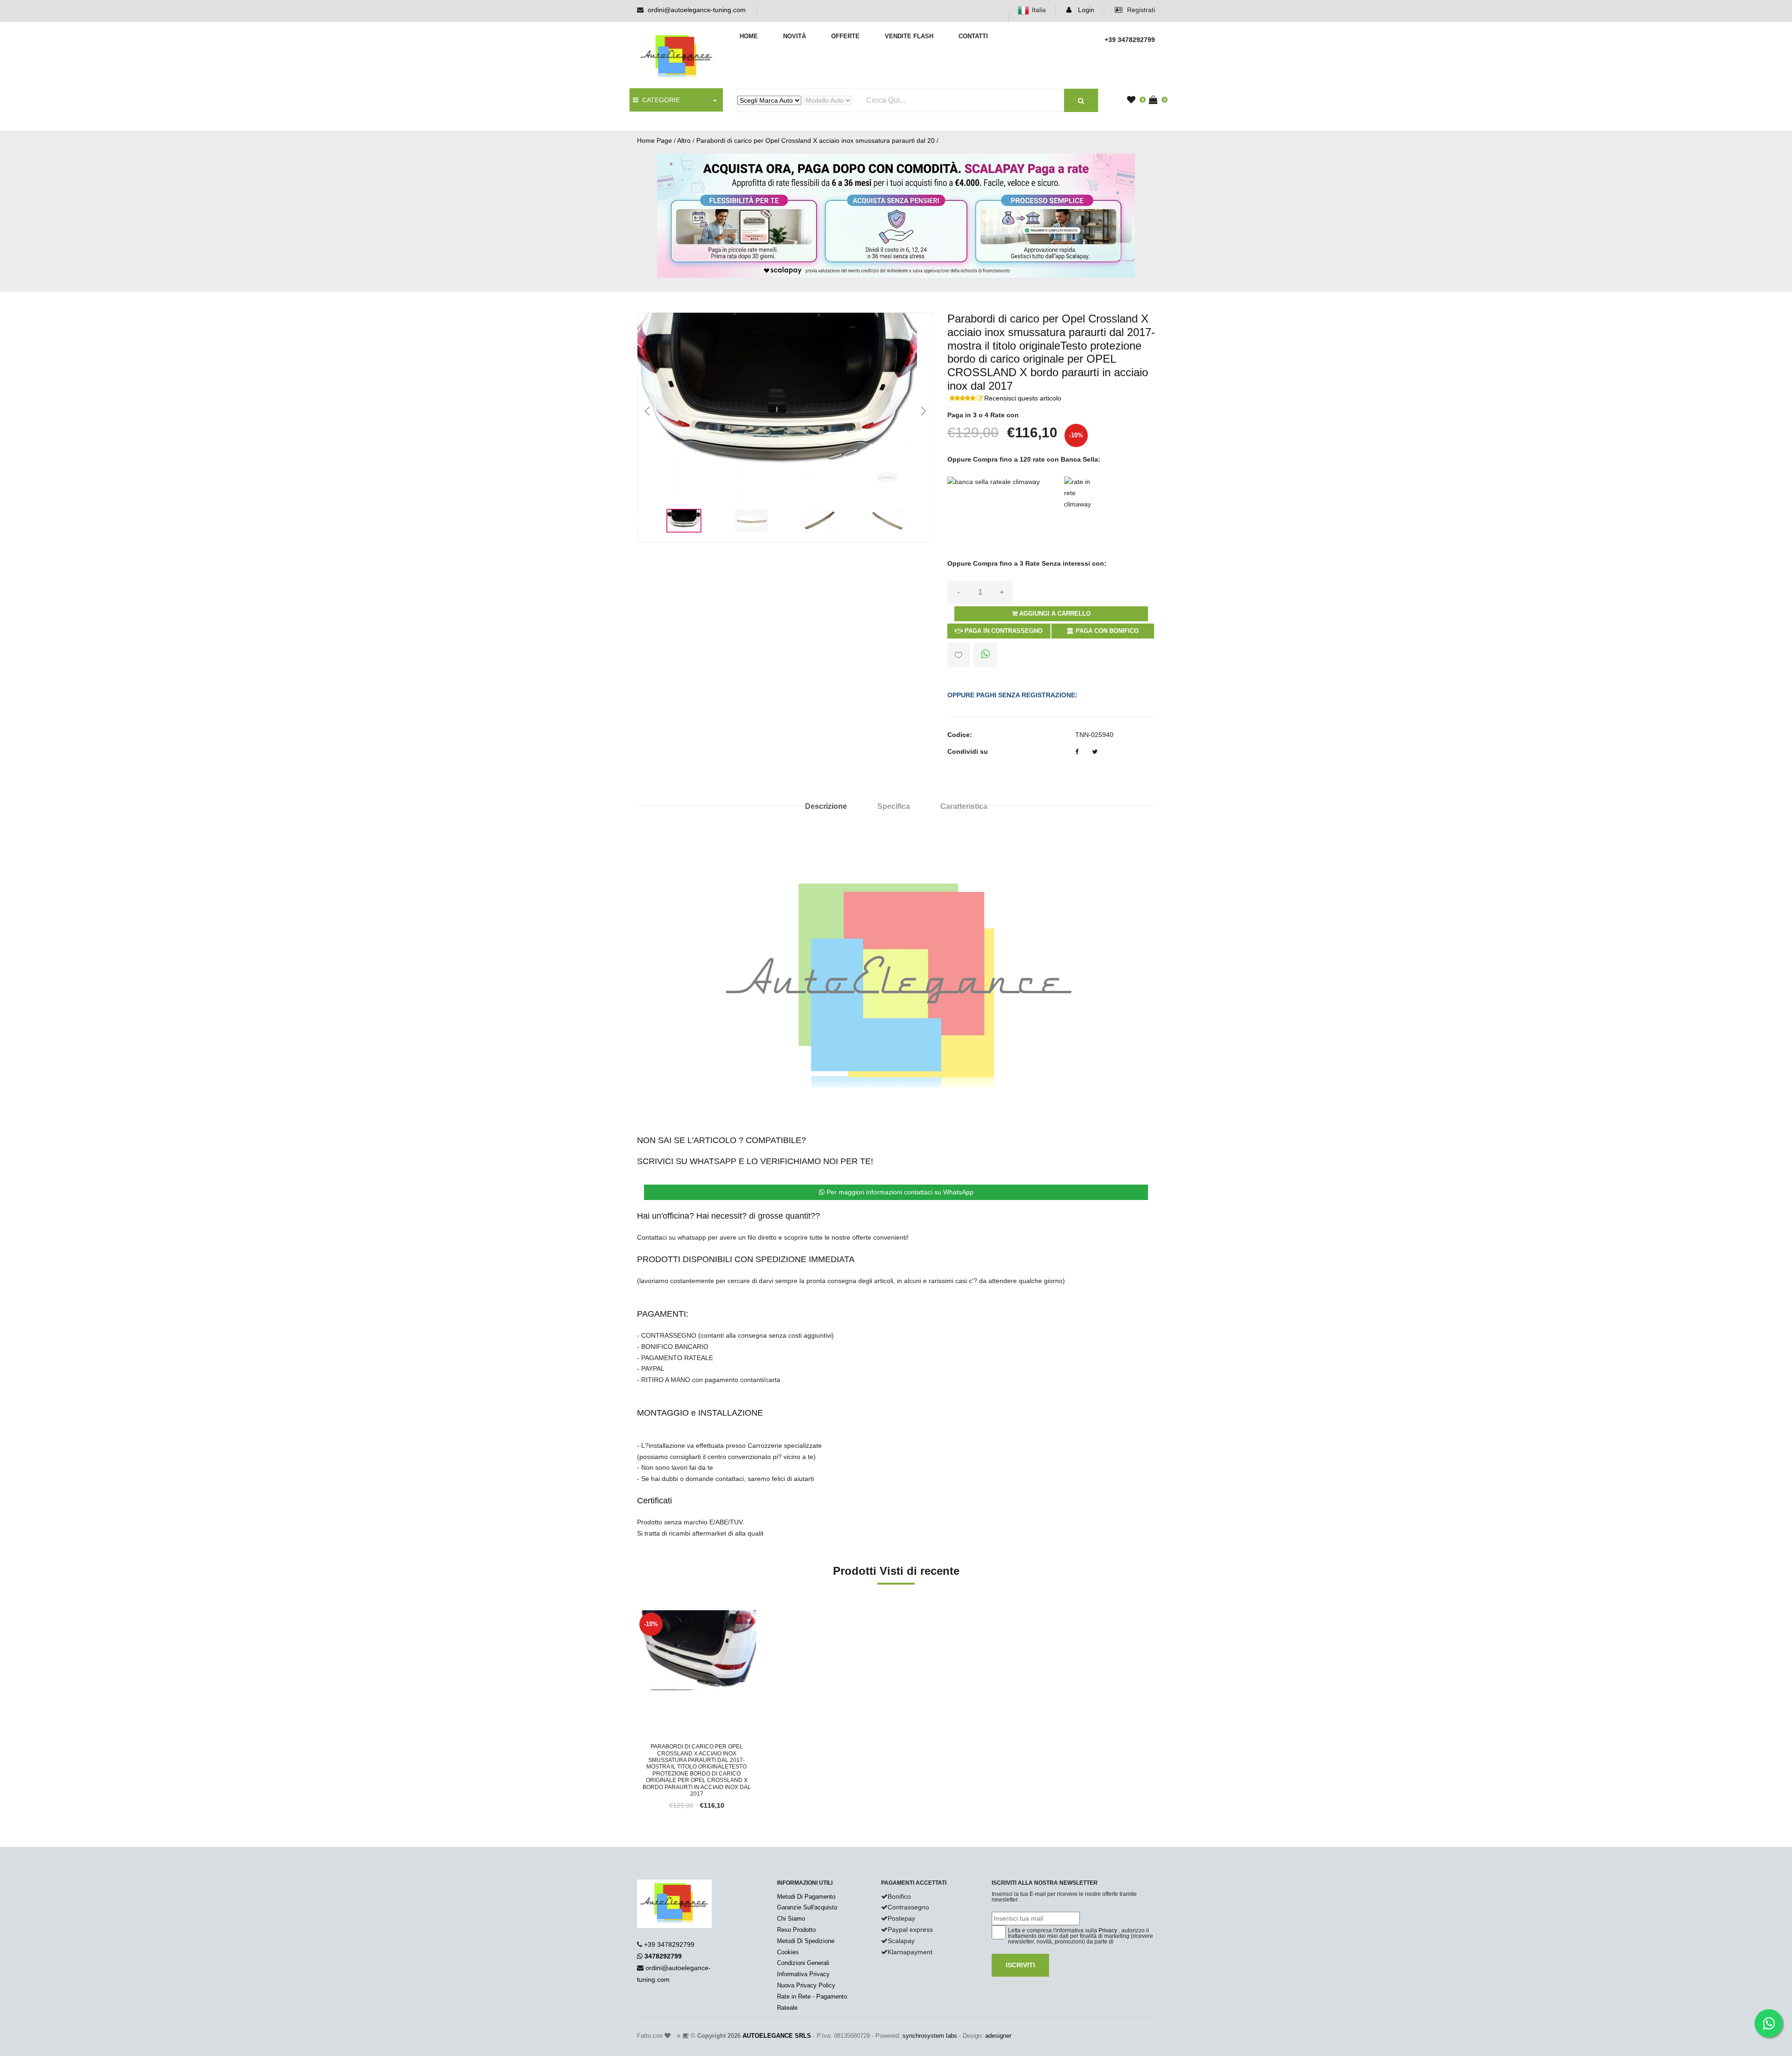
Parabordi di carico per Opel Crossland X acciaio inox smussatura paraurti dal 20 (815, 140)
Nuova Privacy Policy (806, 1985)
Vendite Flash (909, 36)
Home (749, 36)
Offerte (845, 36)
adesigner (998, 2036)
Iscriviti (1020, 1965)
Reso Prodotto (796, 1930)
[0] (1134, 100)
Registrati (1140, 10)
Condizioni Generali (803, 1963)
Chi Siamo (791, 1919)
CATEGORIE (659, 100)
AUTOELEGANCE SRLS (777, 2036)
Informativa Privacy (803, 1974)
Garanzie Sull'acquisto (807, 1907)
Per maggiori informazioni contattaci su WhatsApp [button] (899, 1192)
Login (1085, 10)
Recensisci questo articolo (1023, 398)
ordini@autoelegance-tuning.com (697, 10)
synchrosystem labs (930, 2036)
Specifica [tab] (894, 806)
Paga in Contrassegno (1003, 631)
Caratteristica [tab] (964, 806)
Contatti (973, 36)
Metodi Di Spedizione (806, 1941)
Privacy (1108, 1930)
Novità (794, 36)
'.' (639, 1615)
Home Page (654, 140)
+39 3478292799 (669, 1944)
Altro (684, 140)
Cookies (788, 1952)
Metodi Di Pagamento (806, 1897)
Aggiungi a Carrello (1054, 614)
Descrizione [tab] (826, 806)
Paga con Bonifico (1106, 631)
